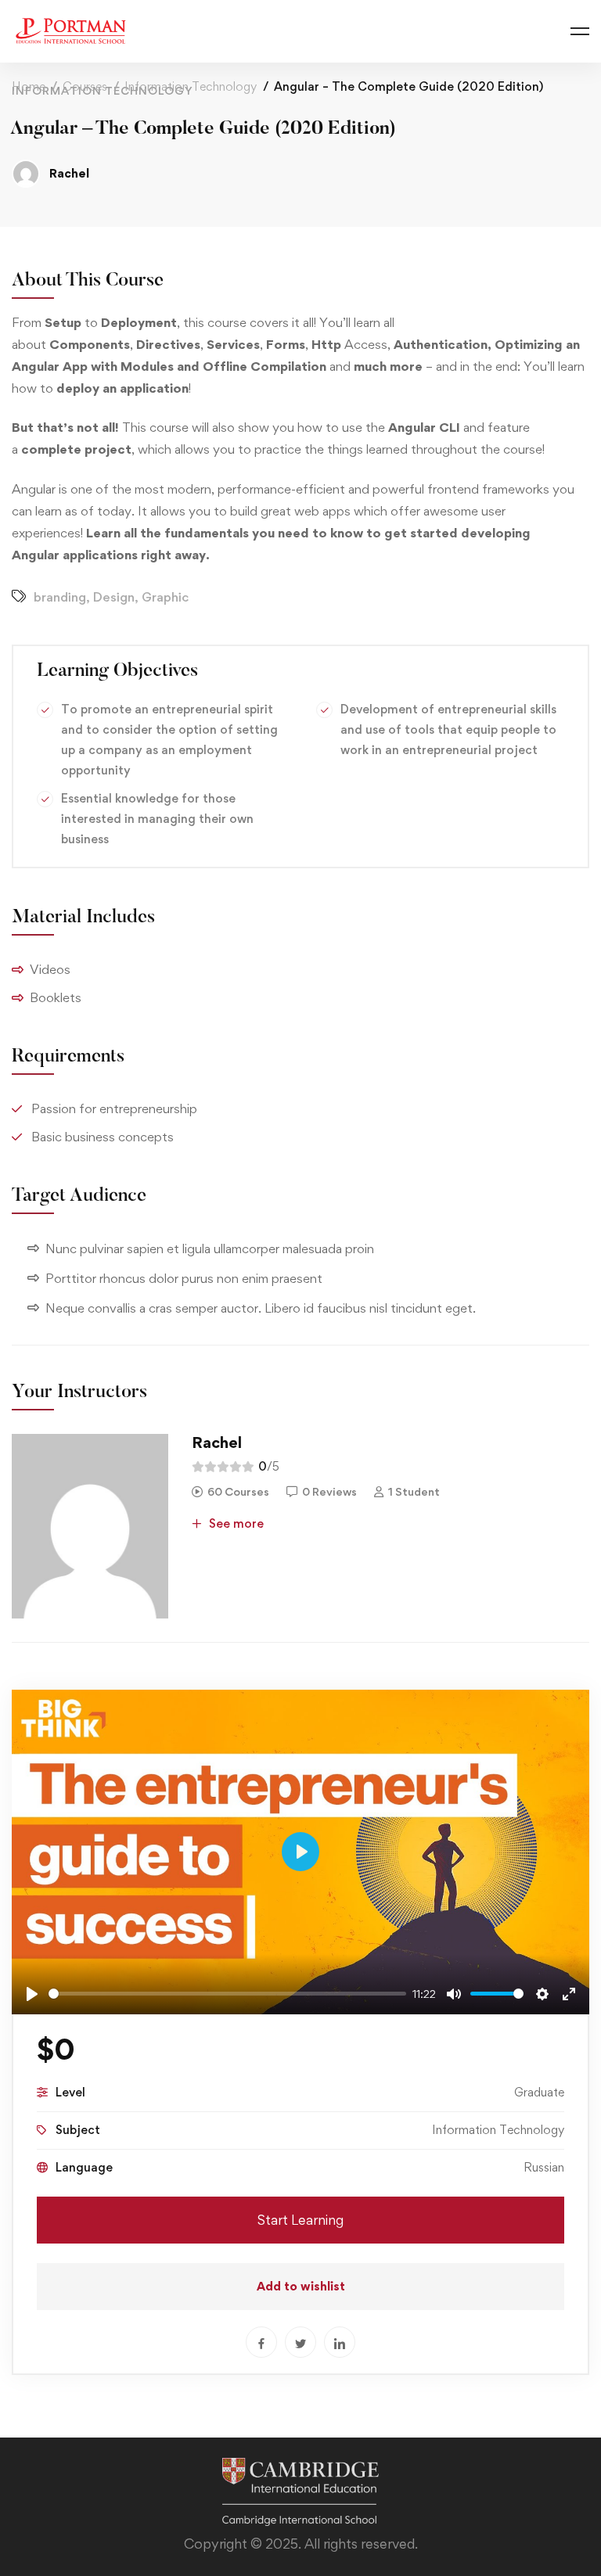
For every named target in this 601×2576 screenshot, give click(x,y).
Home (29, 86)
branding (60, 597)
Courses (85, 86)
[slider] (227, 1994)
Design (114, 597)
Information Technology (191, 86)
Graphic (165, 597)
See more (235, 1523)
